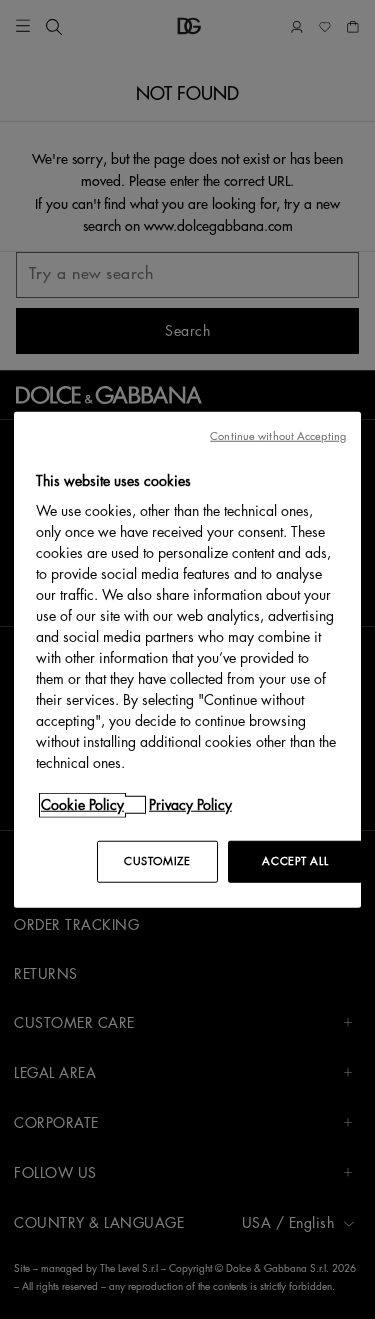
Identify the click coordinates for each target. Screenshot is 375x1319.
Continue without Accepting (278, 435)
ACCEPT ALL (295, 861)
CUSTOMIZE (157, 861)
